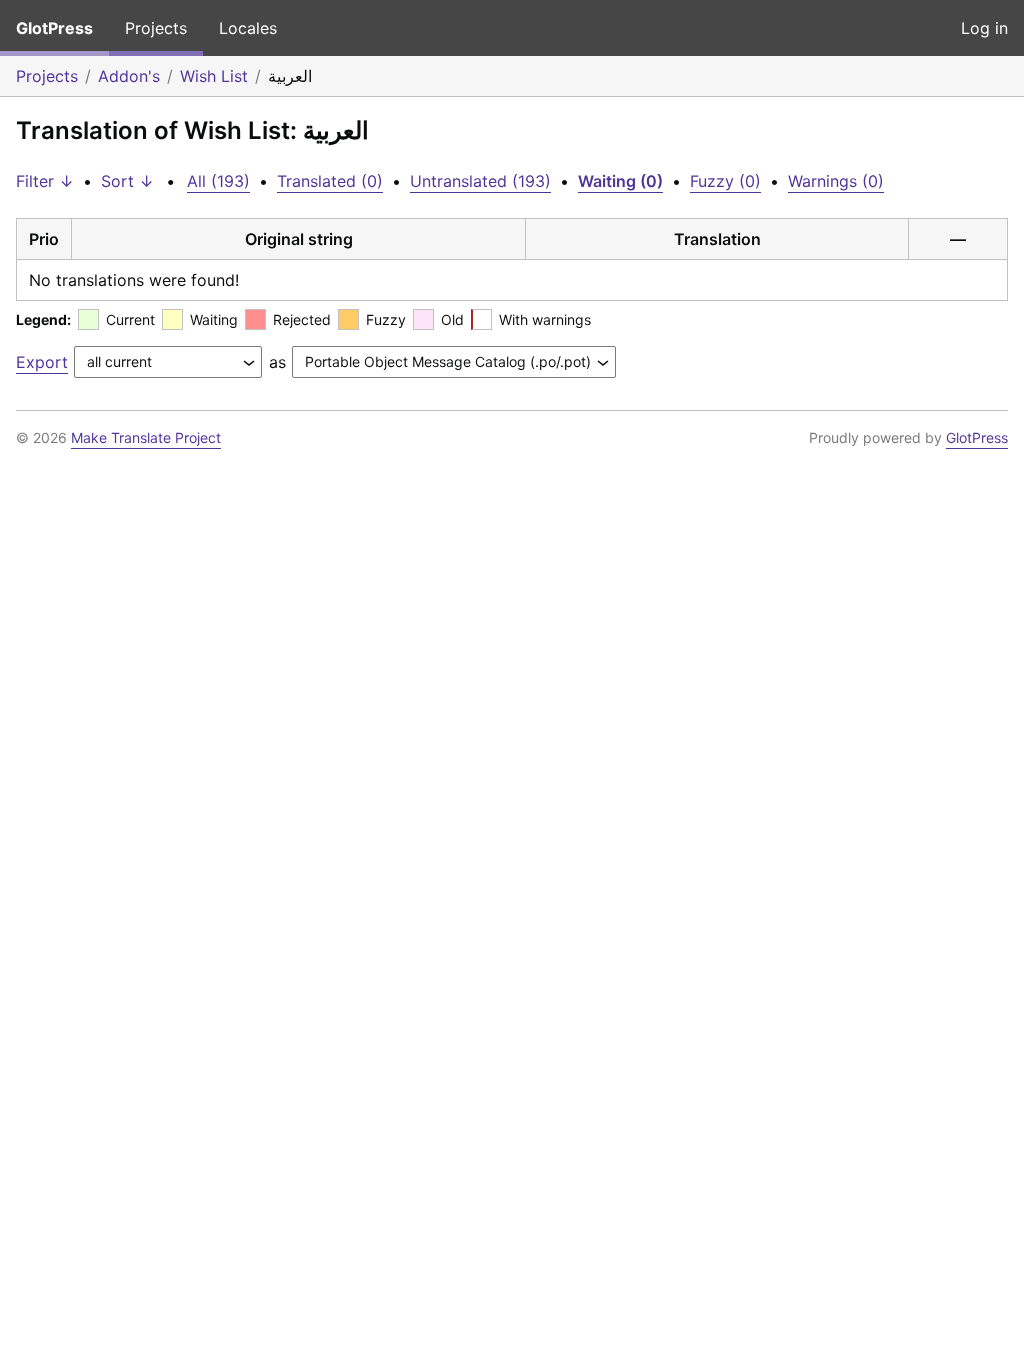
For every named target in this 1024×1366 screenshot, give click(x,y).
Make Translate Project (146, 437)
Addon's (129, 76)
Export (42, 362)
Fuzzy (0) (725, 181)
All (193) (218, 181)
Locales (248, 28)
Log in (984, 28)
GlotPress (54, 28)
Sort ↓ (127, 181)
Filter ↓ (45, 181)
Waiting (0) (620, 181)
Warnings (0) (836, 181)
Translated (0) (330, 181)
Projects (156, 28)
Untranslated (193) (480, 181)
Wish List (214, 76)
